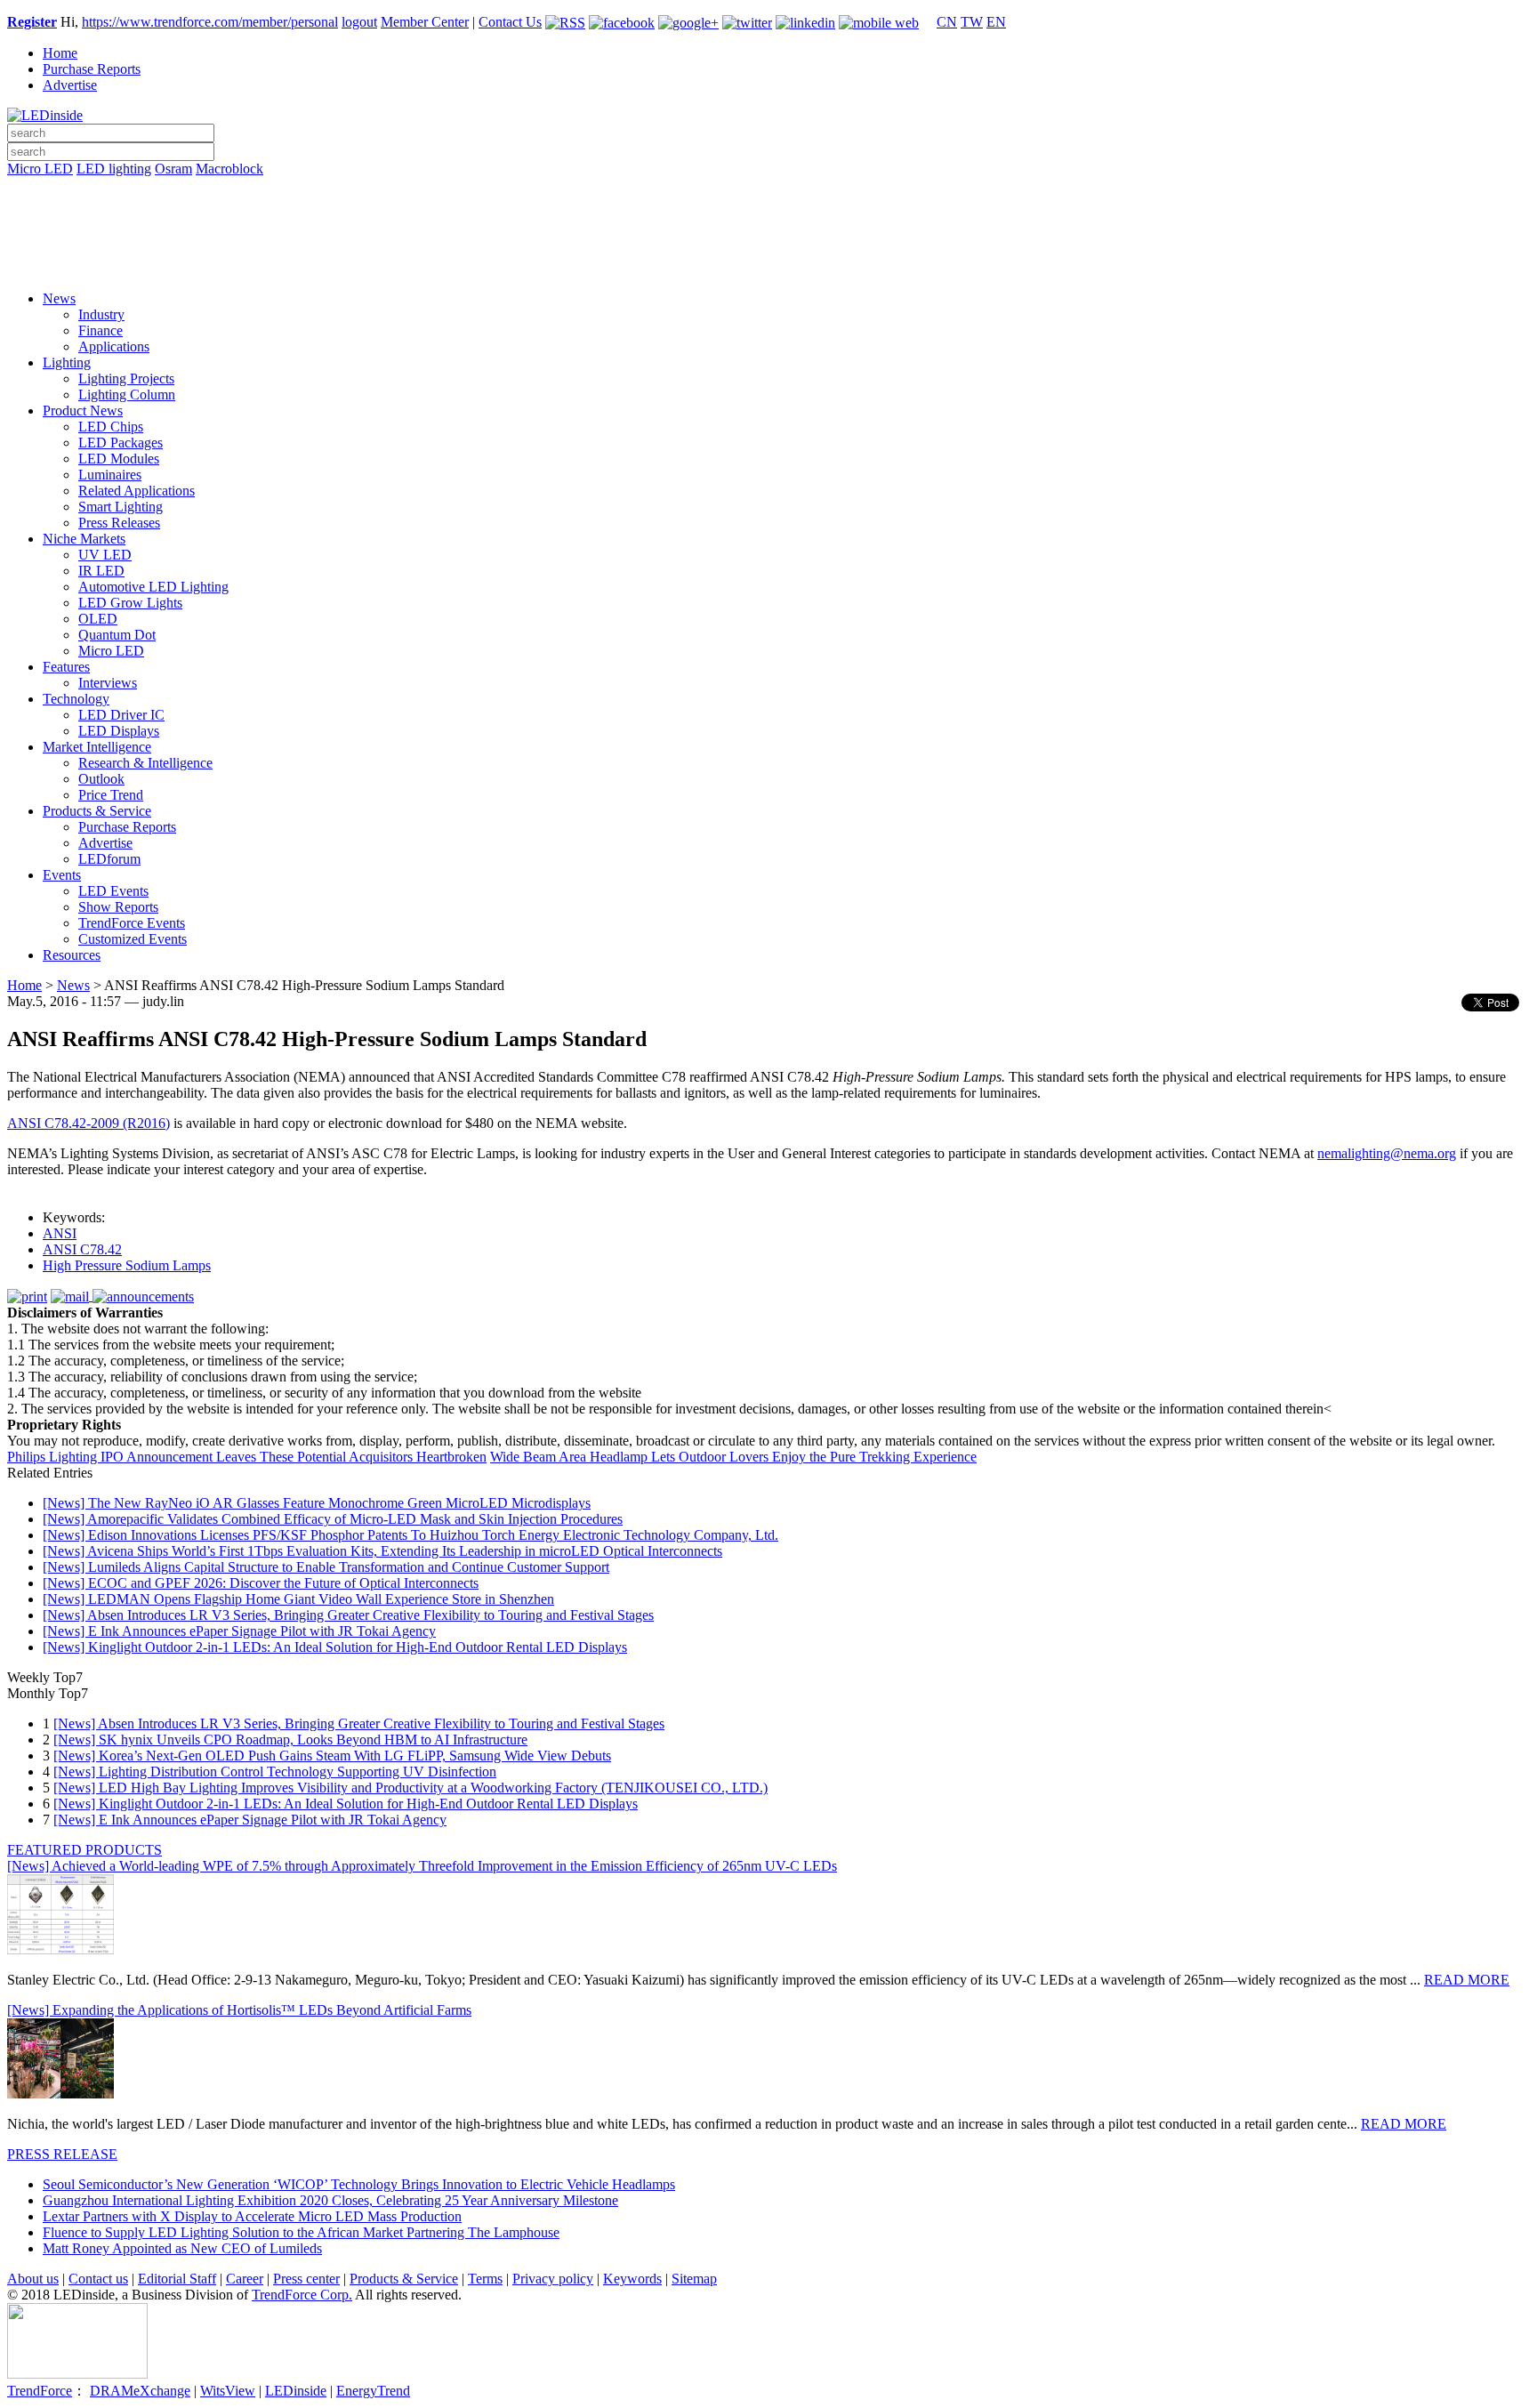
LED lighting (114, 169)
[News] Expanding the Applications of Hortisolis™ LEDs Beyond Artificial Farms (239, 2010)
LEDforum (109, 859)
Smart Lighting (121, 507)
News (59, 298)
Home (60, 53)
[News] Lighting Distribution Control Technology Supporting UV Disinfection (275, 1772)
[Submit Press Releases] (768, 239)
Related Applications (137, 491)
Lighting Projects (126, 379)
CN (947, 22)
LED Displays (119, 731)
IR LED (101, 571)
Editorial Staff (177, 2279)
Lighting (67, 362)
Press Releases (119, 523)
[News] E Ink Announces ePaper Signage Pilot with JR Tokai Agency (239, 1631)
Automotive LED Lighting (153, 587)
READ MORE (1467, 1980)
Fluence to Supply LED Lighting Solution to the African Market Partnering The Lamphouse (301, 2232)
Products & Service (97, 811)
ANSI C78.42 (82, 1249)
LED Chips (111, 427)
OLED (98, 619)
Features (66, 667)
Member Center (425, 22)
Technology (76, 699)
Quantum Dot (117, 635)
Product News (83, 411)
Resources (72, 955)
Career (245, 2279)
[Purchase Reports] (768, 189)
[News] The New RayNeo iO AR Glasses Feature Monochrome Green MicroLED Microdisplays (317, 1503)
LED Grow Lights (130, 603)
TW (972, 22)
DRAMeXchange (140, 2391)
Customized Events (133, 939)
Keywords (632, 2279)
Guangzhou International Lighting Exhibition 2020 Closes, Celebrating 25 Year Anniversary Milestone (330, 2200)
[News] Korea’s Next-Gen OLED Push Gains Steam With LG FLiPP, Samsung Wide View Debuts (332, 1756)
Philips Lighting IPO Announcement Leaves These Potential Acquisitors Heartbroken (247, 1457)
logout (359, 22)
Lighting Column (127, 395)
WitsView (228, 2391)
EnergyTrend (373, 2391)
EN (996, 22)
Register (32, 22)
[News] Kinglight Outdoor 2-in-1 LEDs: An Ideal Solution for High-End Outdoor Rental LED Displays (335, 1647)
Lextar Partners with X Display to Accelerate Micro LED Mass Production (252, 2216)
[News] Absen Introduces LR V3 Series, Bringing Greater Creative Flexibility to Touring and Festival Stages (348, 1615)
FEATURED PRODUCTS (84, 1850)
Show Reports (118, 907)
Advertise (70, 85)
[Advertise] (768, 214)
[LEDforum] (768, 264)
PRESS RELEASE (62, 2154)
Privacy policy (553, 2279)
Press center (306, 2279)
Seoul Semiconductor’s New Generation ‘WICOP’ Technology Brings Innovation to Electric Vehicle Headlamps (359, 2184)
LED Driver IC (121, 715)
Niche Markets (84, 539)
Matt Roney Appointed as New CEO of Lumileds (182, 2248)
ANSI (60, 1233)
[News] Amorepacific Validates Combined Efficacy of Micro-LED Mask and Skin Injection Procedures (333, 1519)
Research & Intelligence (145, 763)
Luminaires (110, 475)
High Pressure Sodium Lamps (127, 1265)
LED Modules (119, 459)
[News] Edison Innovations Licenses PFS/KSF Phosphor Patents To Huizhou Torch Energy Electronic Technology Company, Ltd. (410, 1535)
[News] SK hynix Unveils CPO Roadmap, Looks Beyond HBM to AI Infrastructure (290, 1740)
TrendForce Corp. (302, 2295)
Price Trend (111, 795)
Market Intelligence (97, 747)
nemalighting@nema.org (1387, 1153)
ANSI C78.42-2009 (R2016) (89, 1123)
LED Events (113, 891)
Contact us (98, 2279)
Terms (485, 2279)
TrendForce (40, 2391)
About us (33, 2279)
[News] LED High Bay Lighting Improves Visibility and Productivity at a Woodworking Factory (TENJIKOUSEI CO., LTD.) (410, 1788)
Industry (101, 314)
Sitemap (694, 2279)
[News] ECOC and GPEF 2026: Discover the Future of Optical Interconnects (261, 1583)
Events (62, 875)
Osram (173, 169)
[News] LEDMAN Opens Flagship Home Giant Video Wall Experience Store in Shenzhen (298, 1599)
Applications (114, 346)
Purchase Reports (92, 69)
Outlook (101, 779)
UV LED (105, 555)
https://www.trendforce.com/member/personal (210, 22)
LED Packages (121, 443)
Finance (101, 330)
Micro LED (40, 169)
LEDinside (296, 2391)
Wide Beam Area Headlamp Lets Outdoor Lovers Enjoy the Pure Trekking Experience (733, 1457)
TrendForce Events (132, 923)
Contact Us (510, 22)
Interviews (108, 683)
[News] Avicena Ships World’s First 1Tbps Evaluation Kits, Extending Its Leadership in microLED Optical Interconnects (382, 1551)
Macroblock (229, 169)
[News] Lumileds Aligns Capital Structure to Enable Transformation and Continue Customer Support (326, 1567)
